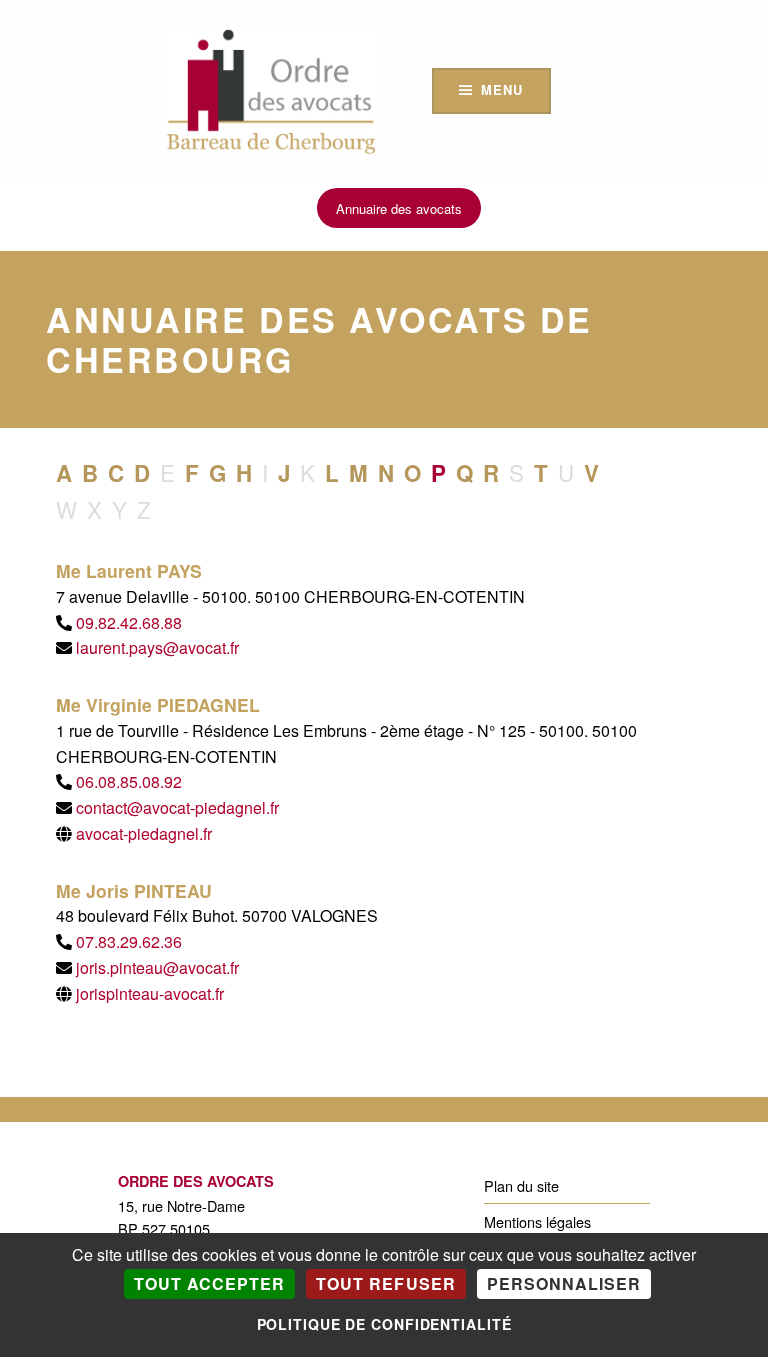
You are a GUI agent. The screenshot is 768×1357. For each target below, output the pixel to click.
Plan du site (521, 1185)
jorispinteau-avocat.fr (150, 993)
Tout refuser (385, 1283)
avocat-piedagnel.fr (144, 833)
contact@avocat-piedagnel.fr (177, 807)
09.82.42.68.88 (129, 622)
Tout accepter (209, 1283)
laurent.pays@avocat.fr (157, 647)
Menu (501, 89)
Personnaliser (564, 1283)
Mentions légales (537, 1221)
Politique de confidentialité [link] (384, 1324)
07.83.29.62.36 (129, 941)
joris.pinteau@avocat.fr (157, 967)
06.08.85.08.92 (129, 781)
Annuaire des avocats (399, 208)
